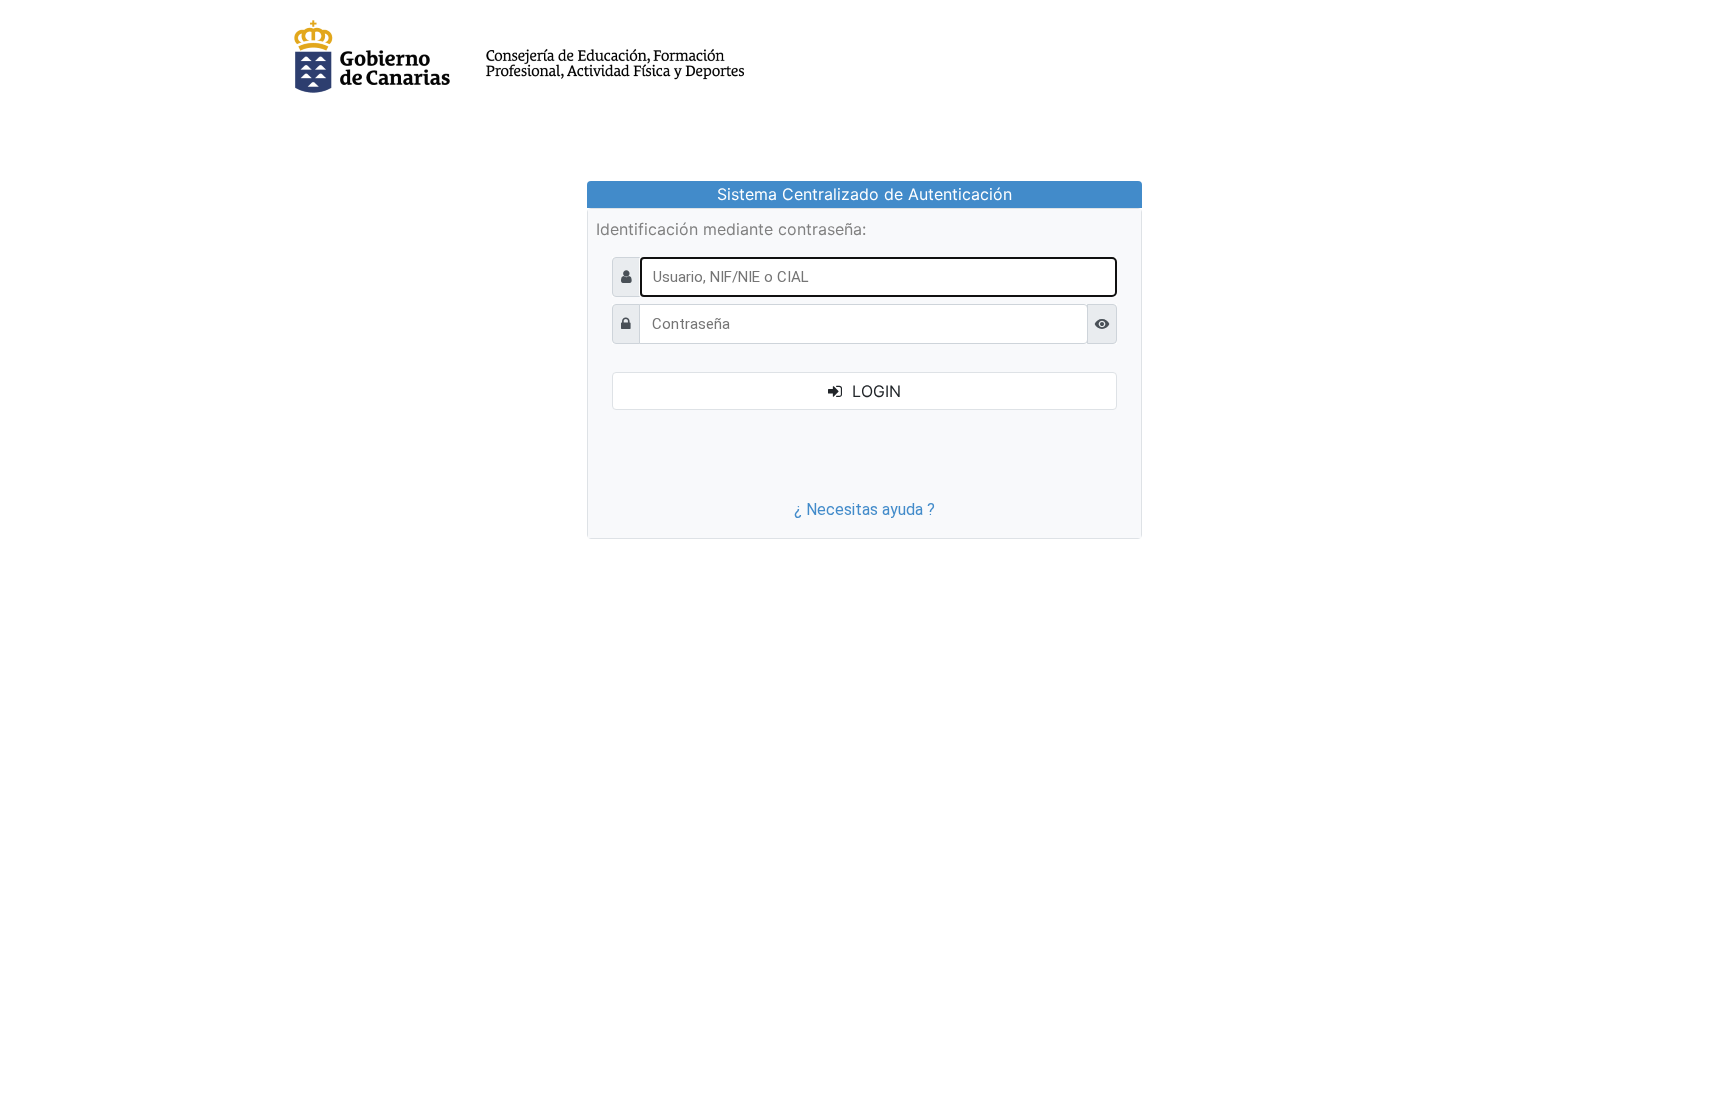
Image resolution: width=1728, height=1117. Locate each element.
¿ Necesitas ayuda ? (864, 509)
